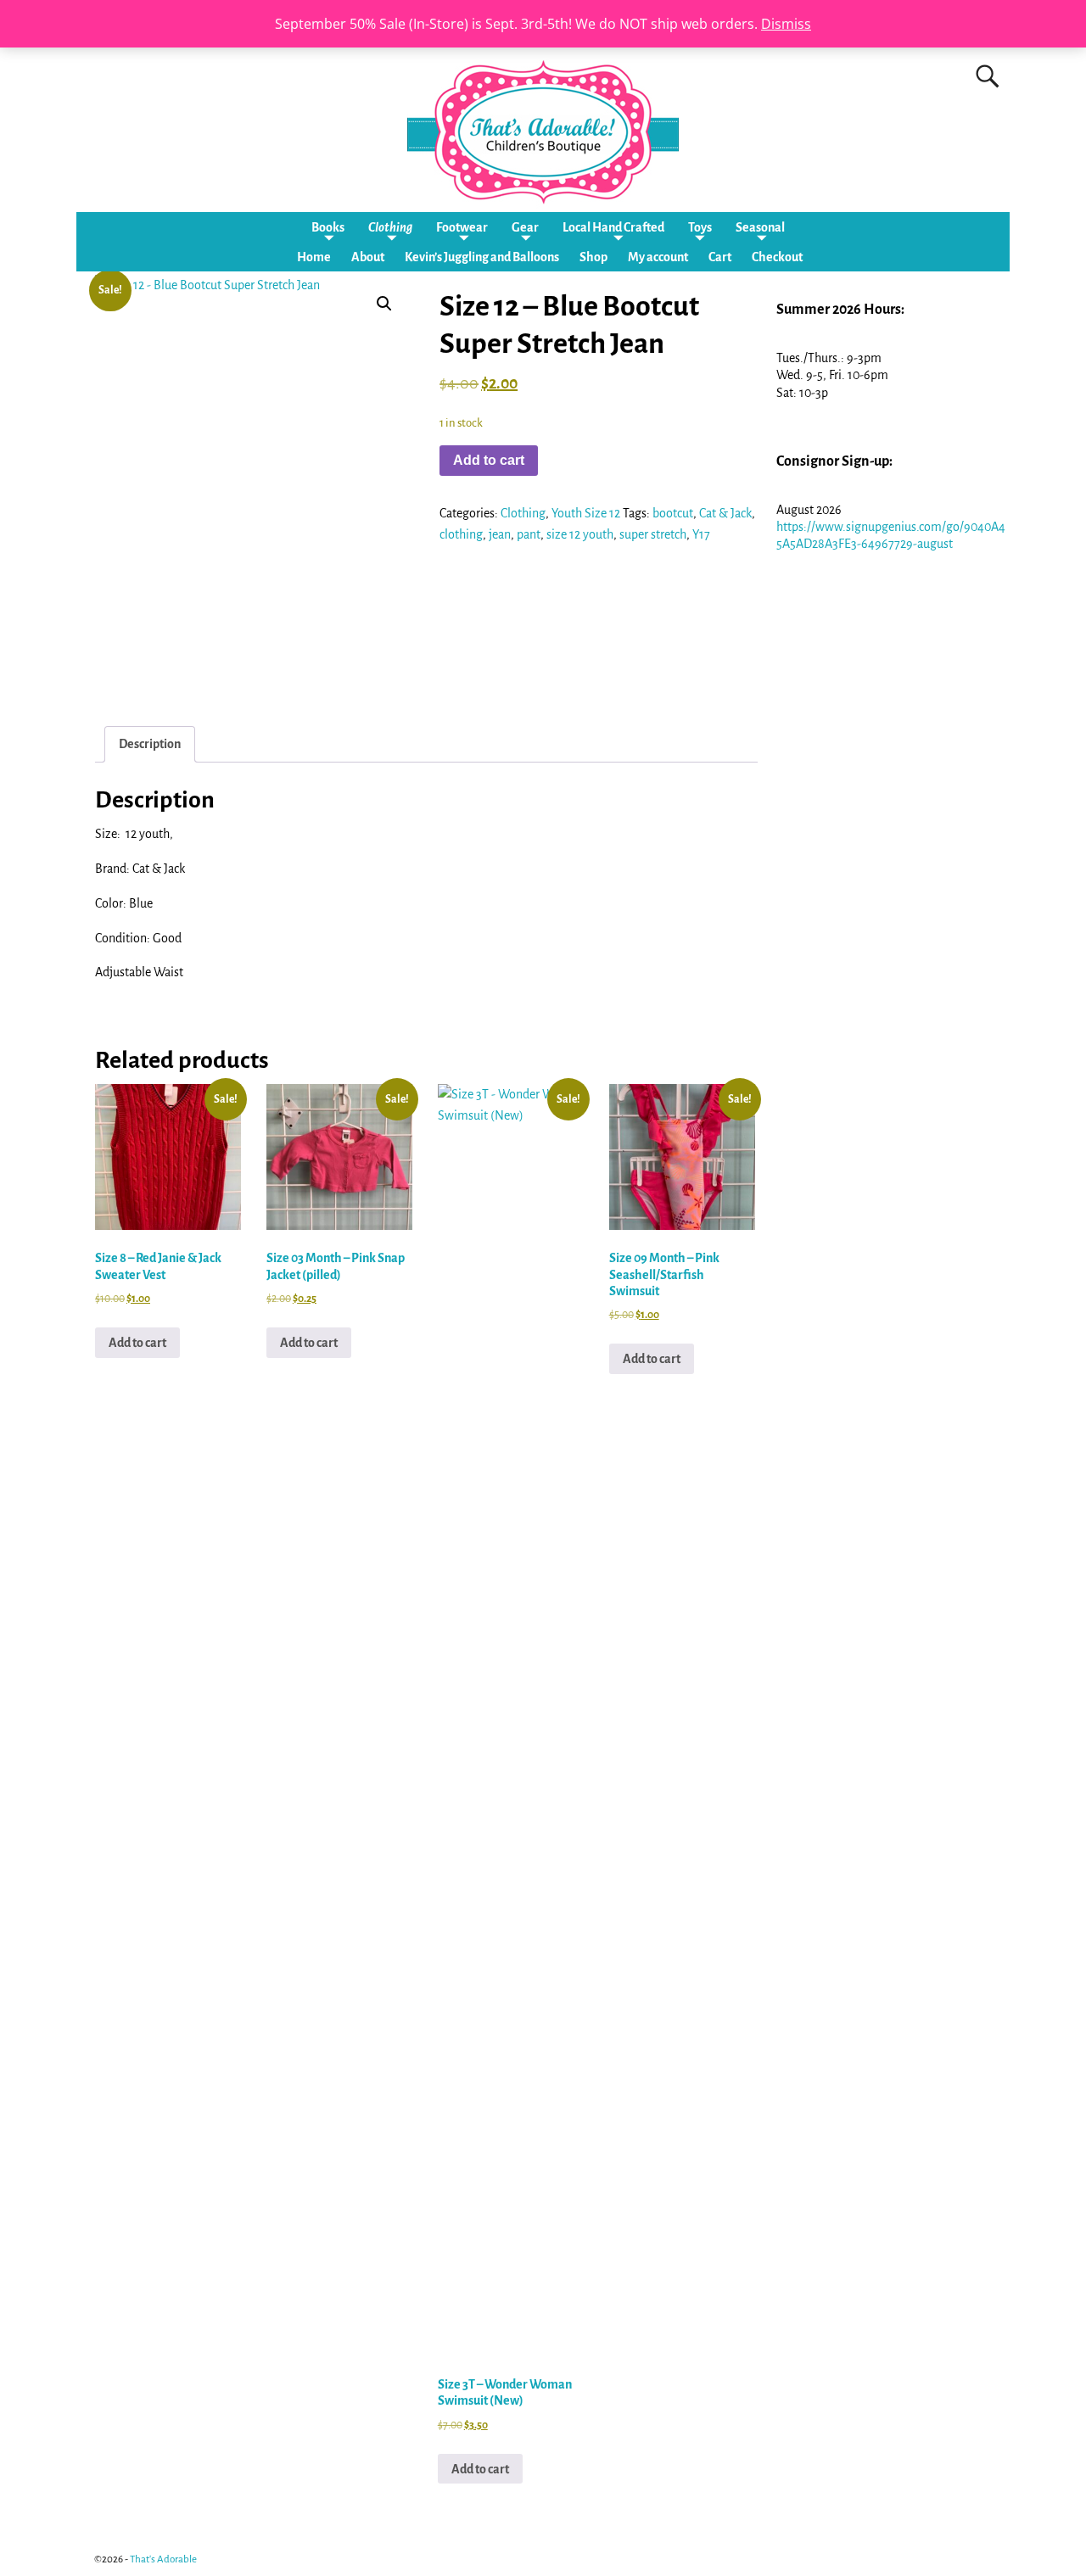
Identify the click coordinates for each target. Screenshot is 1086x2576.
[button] (384, 304)
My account (658, 257)
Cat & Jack (725, 513)
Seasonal (760, 227)
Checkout (777, 257)
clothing (461, 534)
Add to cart (489, 460)
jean (500, 534)
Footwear (462, 227)
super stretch (653, 534)
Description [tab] (150, 744)
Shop (593, 257)
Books (328, 227)
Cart (720, 257)
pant (529, 534)
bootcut (673, 513)
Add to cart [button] (137, 1343)
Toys (700, 227)
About (368, 257)
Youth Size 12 (586, 513)
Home (314, 257)
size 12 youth (580, 534)
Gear (525, 227)
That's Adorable (163, 2559)
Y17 (701, 534)
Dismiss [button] (786, 24)
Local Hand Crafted (613, 227)
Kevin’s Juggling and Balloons (482, 257)
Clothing (390, 227)
